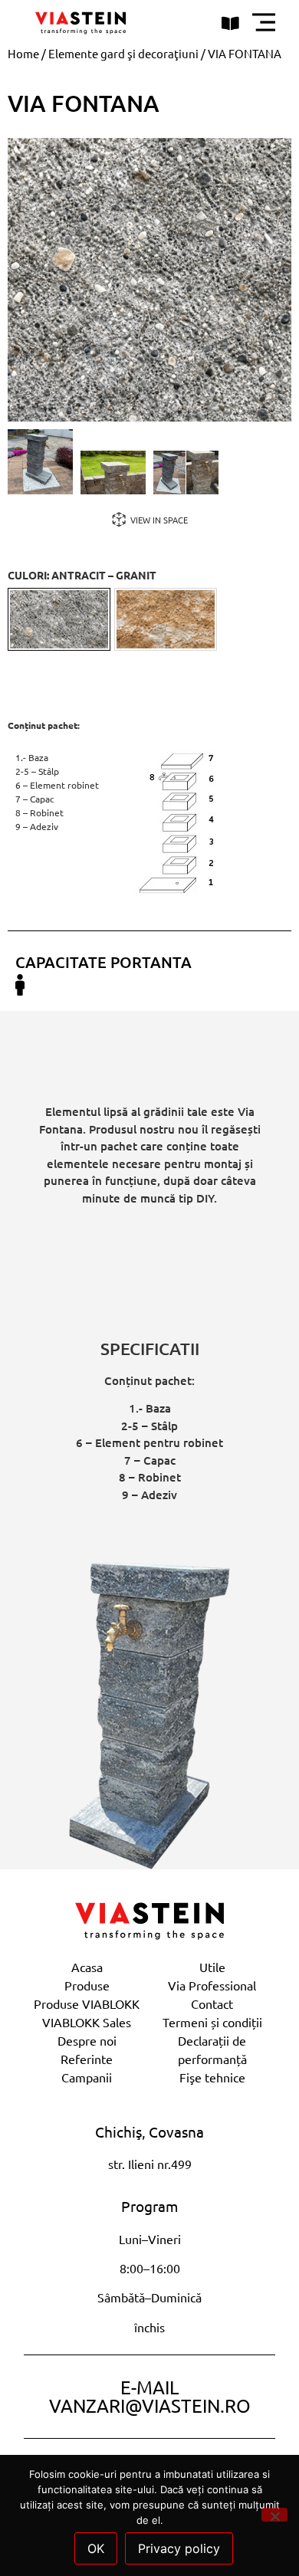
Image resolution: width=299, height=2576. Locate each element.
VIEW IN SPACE (159, 520)
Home (23, 53)
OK (96, 2548)
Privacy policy (179, 2548)
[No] (274, 2515)
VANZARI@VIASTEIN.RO (150, 2405)
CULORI (82, 575)
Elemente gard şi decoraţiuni (123, 53)
